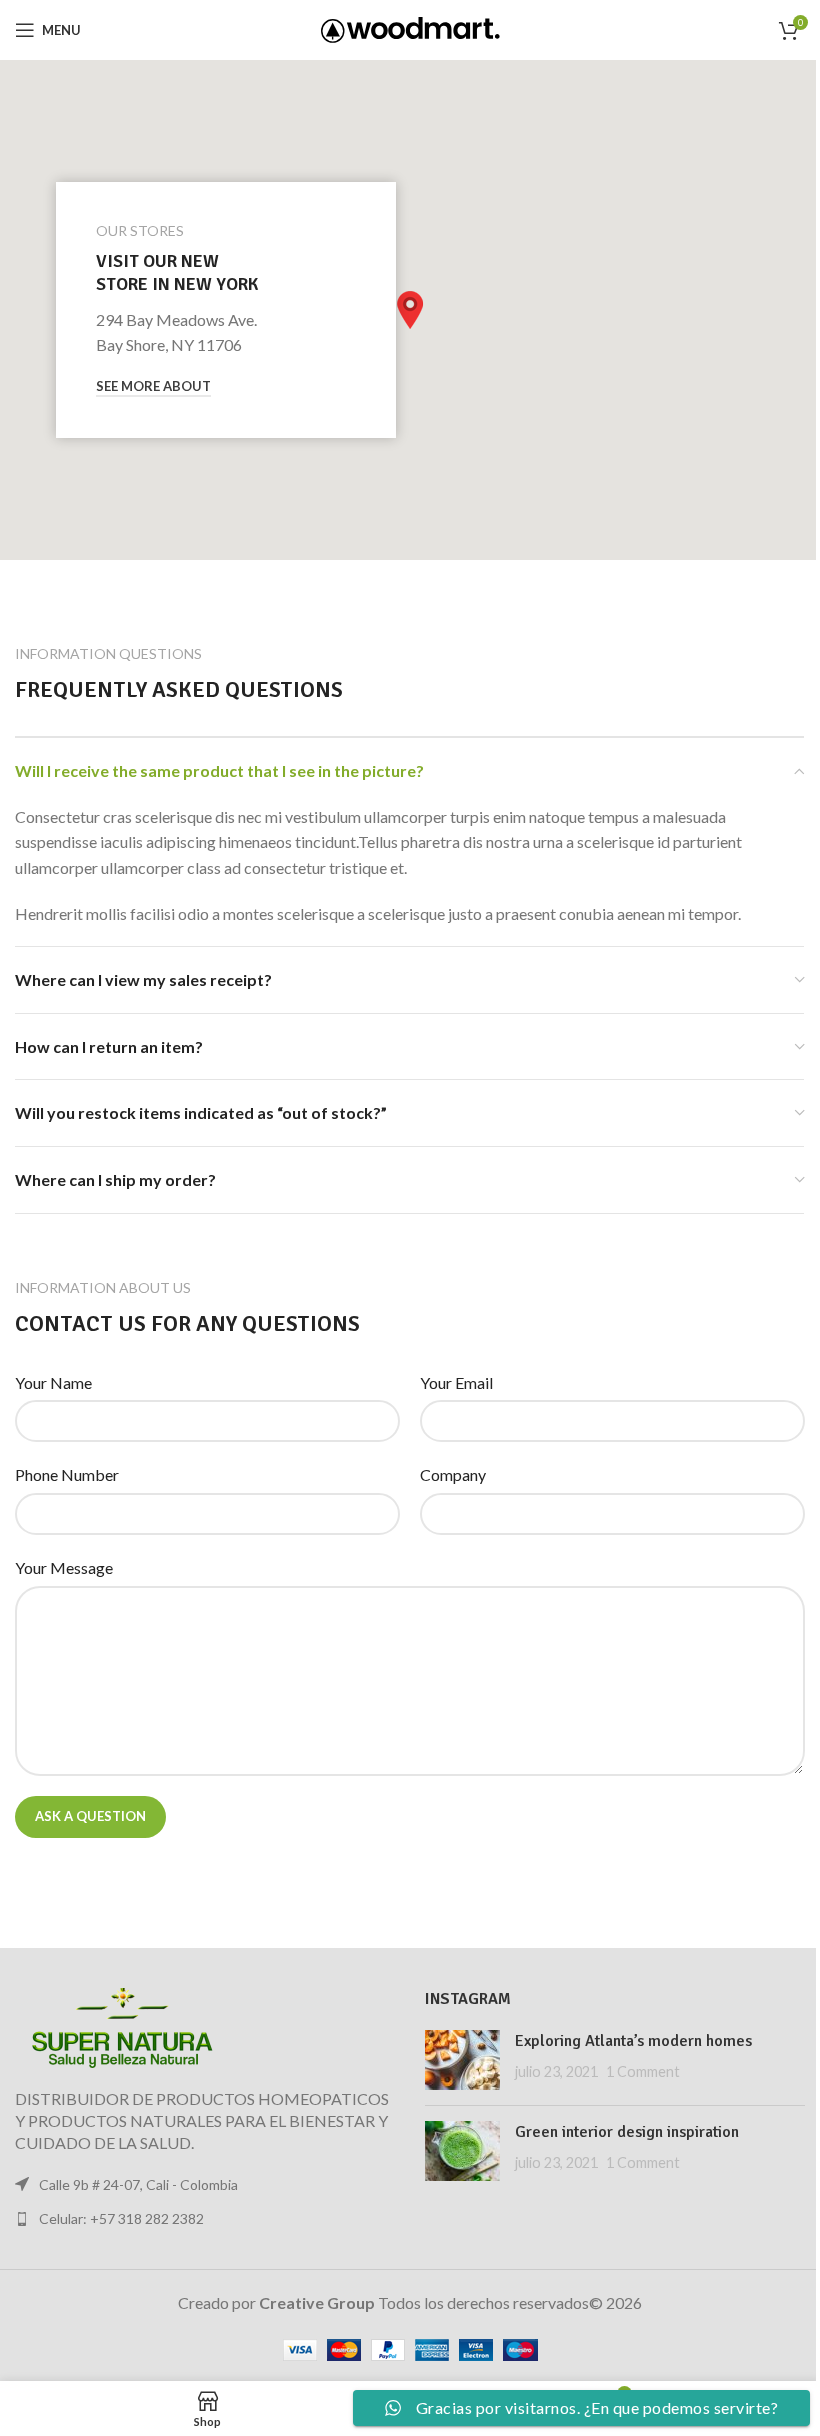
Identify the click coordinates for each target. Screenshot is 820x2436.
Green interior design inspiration (627, 2132)
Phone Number (67, 1474)
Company (453, 1474)
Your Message (64, 1567)
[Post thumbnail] (462, 2060)
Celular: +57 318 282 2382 (121, 2218)
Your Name (53, 1382)
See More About (153, 386)
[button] (410, 310)
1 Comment (643, 2071)
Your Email (456, 1382)
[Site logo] (410, 27)
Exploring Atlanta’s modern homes (633, 2041)
